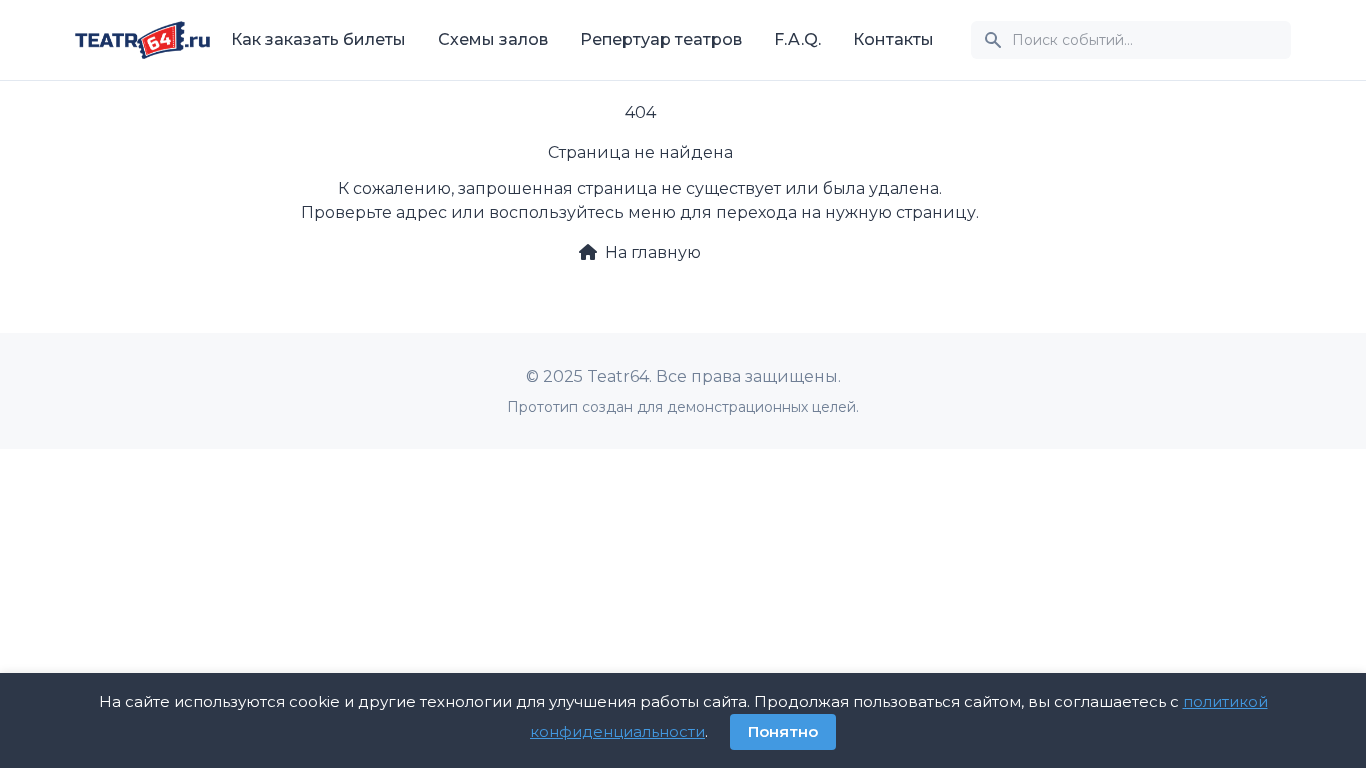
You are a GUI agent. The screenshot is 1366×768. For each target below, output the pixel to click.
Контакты (893, 39)
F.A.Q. (797, 39)
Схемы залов (493, 39)
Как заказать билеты (318, 39)
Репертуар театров (661, 39)
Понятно (783, 731)
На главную (653, 252)
